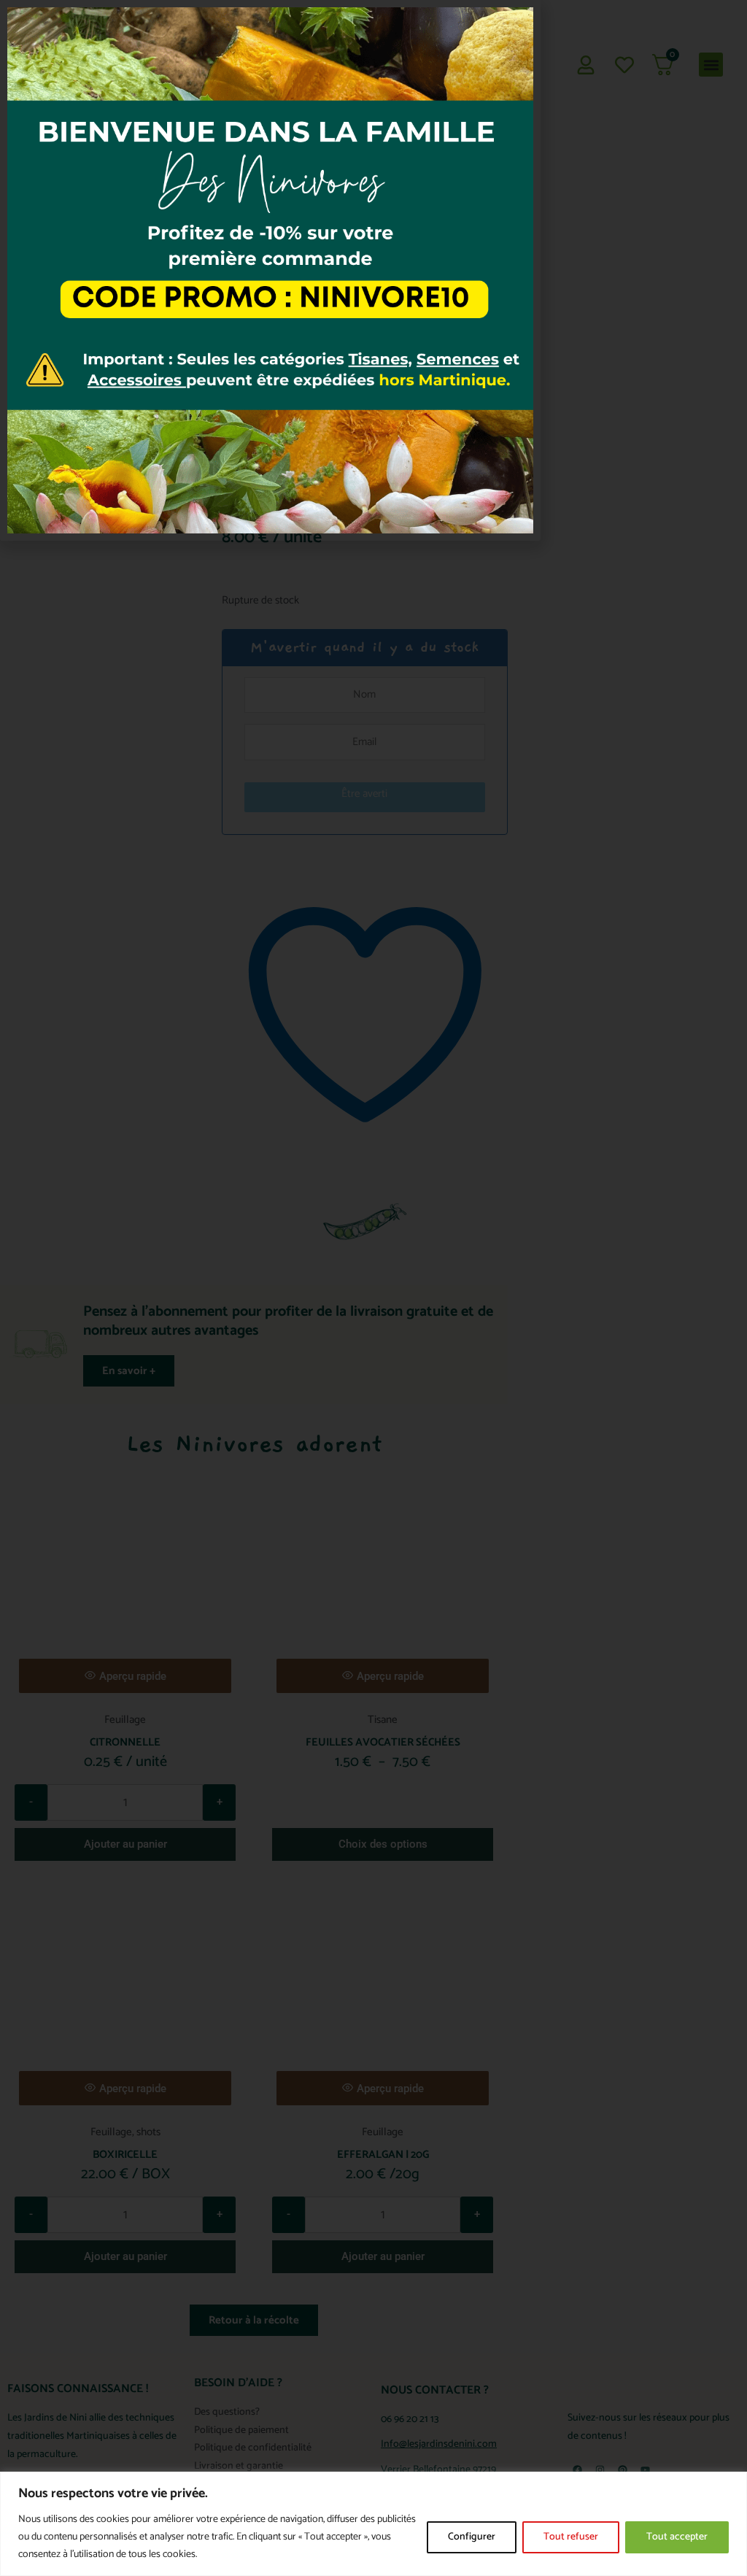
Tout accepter (677, 2537)
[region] (373, 2524)
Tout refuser (571, 2537)
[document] (373, 1288)
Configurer (472, 2537)
